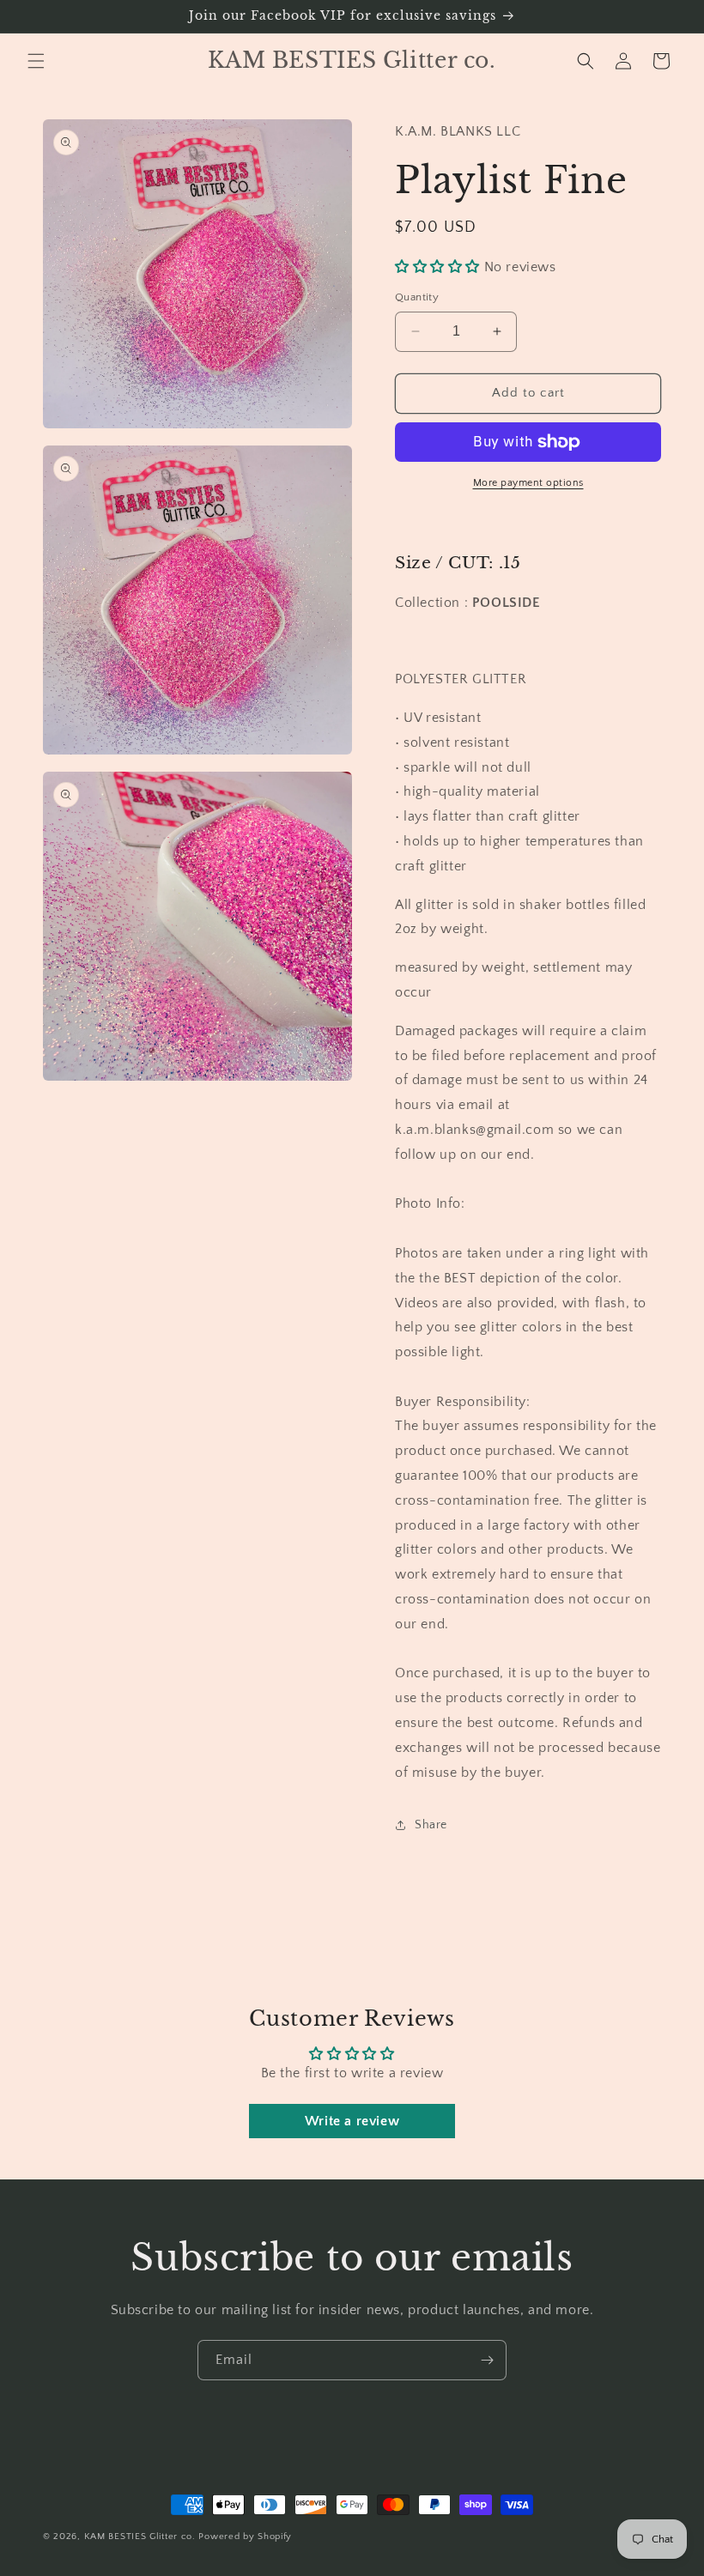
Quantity (417, 297)
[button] (36, 61)
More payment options (528, 483)
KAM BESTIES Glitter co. (140, 2537)
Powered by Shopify (245, 2537)
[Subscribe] (487, 2360)
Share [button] (431, 1825)
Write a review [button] (352, 2121)
